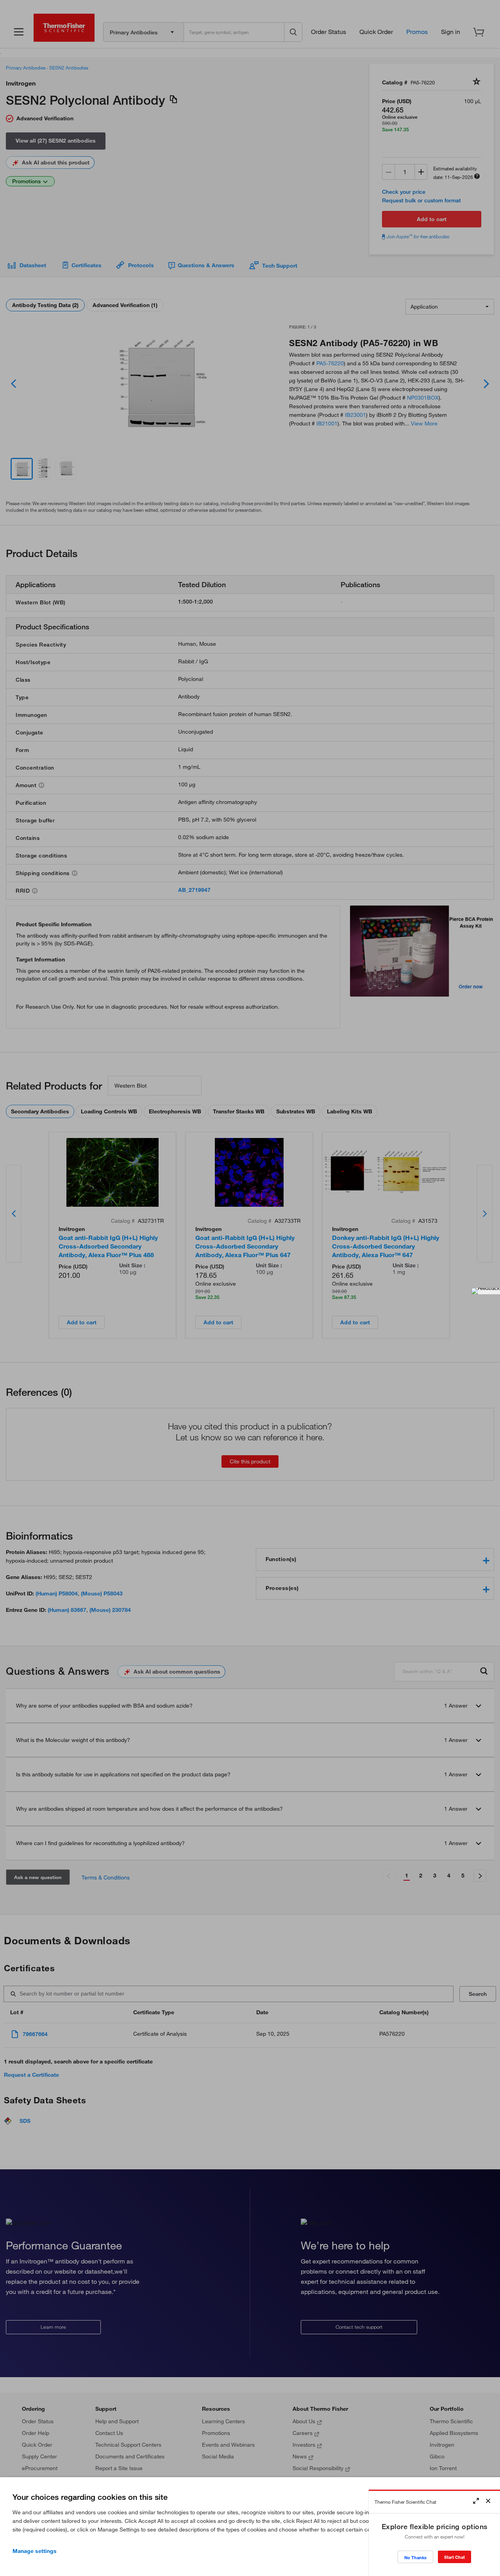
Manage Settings (35, 2551)
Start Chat (454, 2557)
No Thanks (415, 2557)
